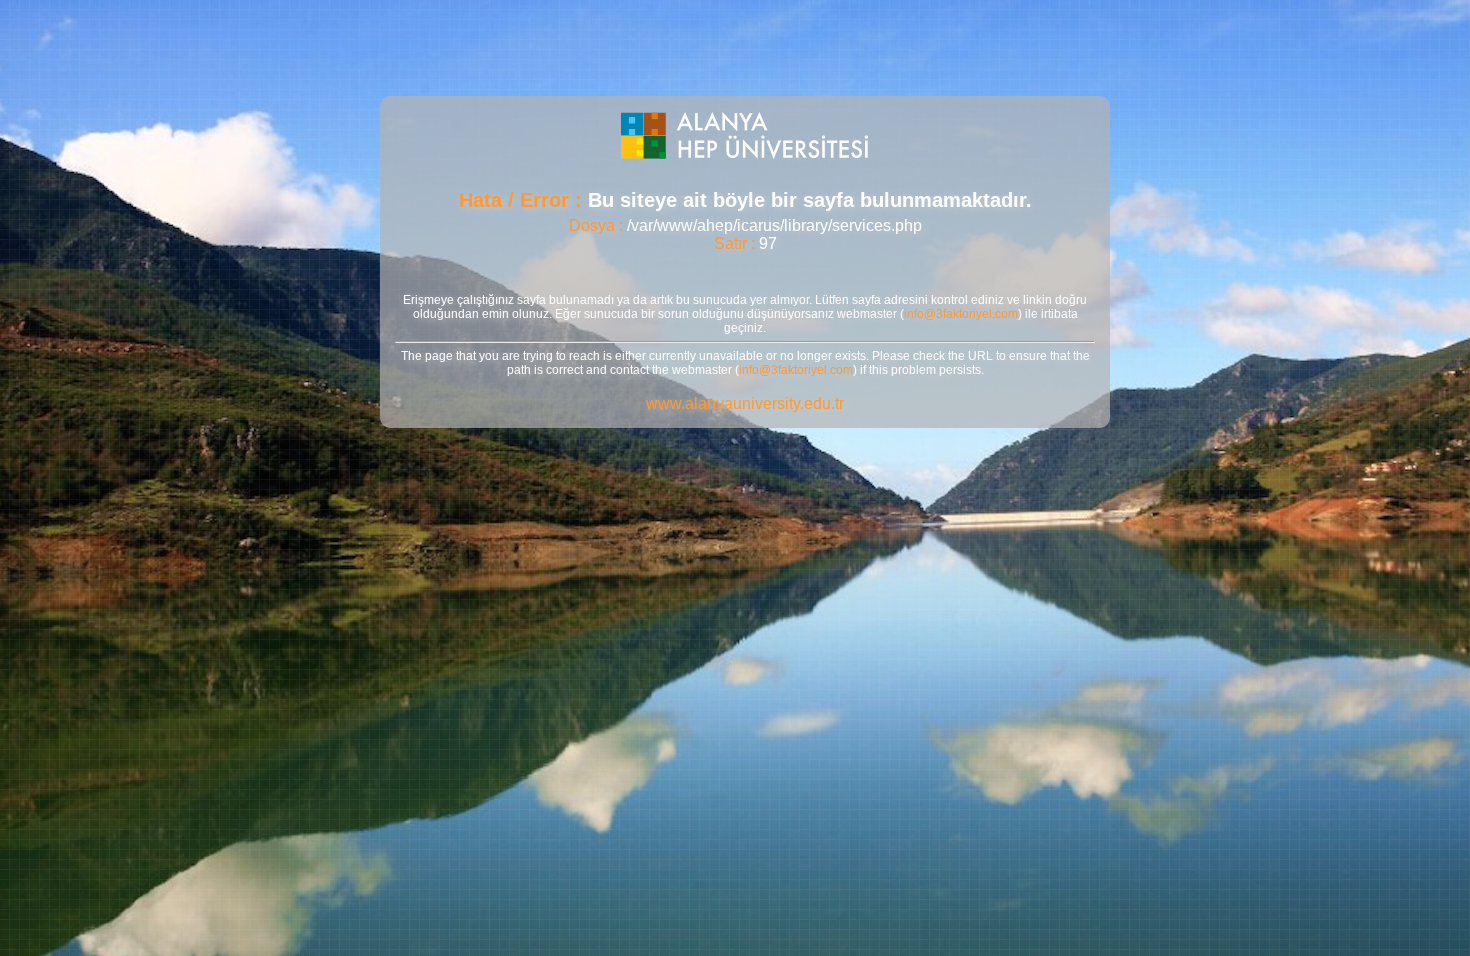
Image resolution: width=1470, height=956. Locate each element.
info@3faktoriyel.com (961, 314)
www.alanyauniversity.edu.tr (745, 403)
